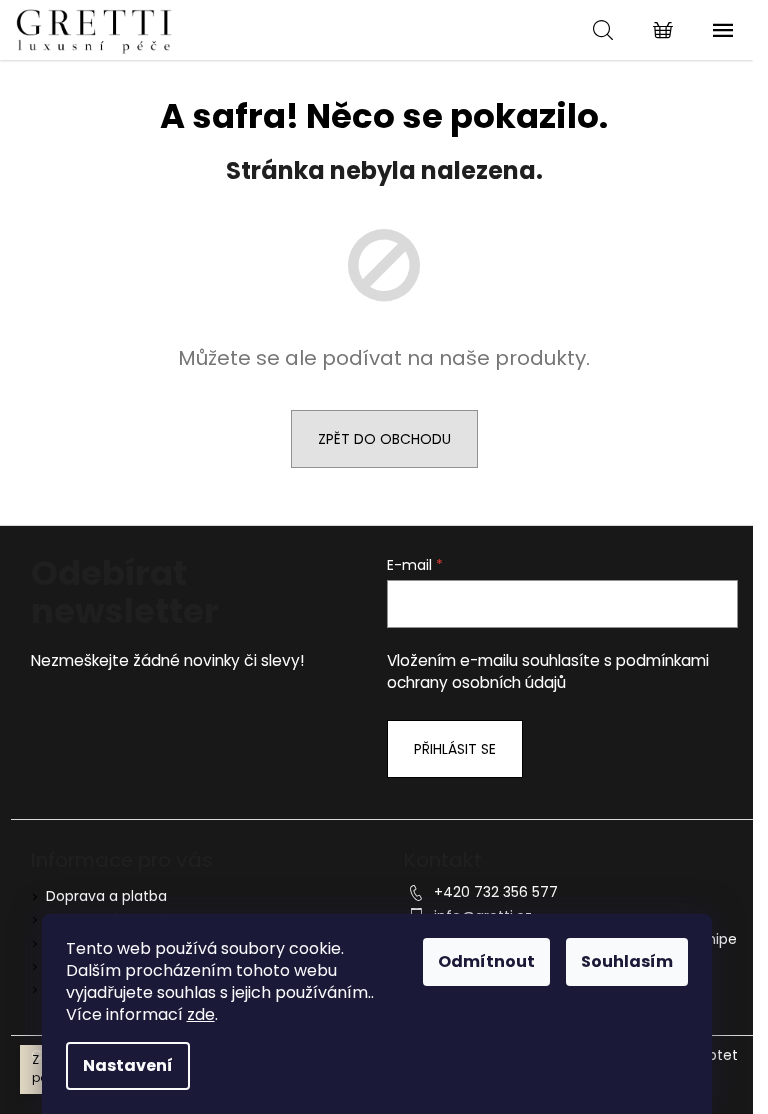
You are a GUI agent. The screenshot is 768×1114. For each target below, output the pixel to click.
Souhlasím (627, 961)
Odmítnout (486, 961)
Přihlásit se (455, 749)
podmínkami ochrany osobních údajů (548, 671)
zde (201, 1014)
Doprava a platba (106, 896)
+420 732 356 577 (496, 892)
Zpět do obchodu (384, 439)
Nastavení (128, 1065)
